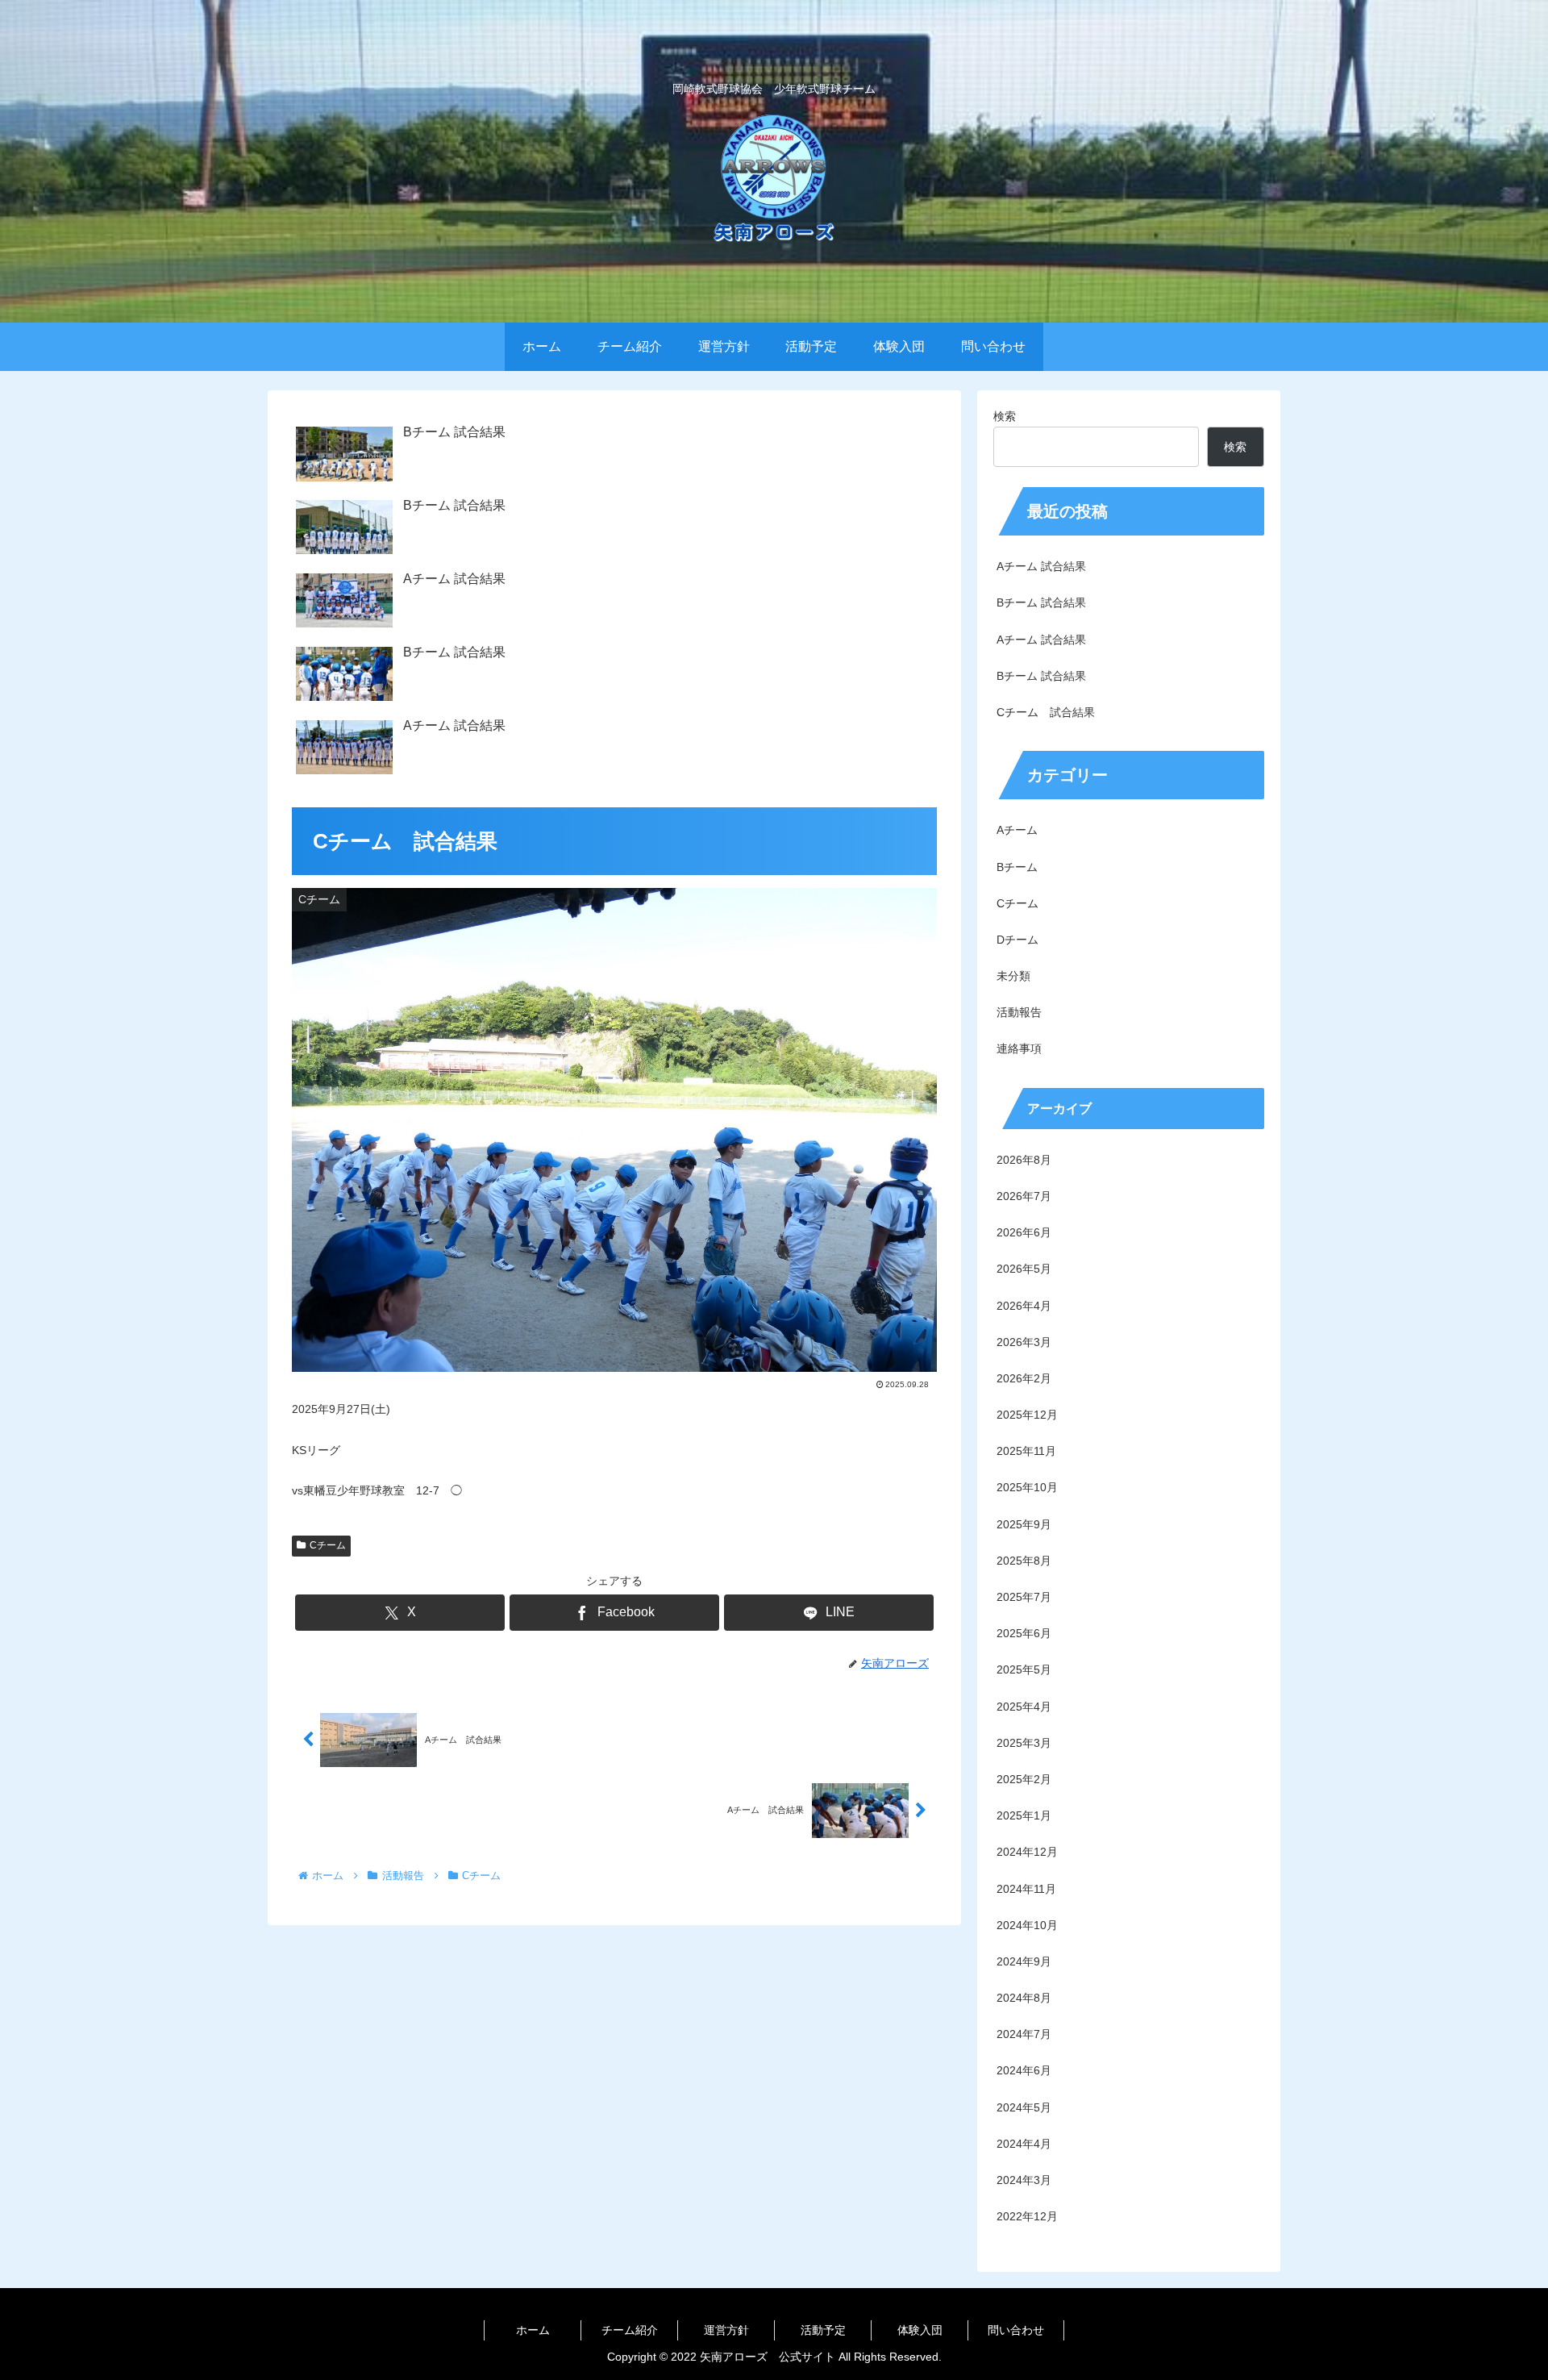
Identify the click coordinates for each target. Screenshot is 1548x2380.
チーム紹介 (630, 2330)
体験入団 (920, 2330)
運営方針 (726, 2330)
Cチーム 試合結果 (1046, 712)
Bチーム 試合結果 (1041, 602)
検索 (1005, 416)
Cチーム (328, 1545)
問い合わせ (1016, 2330)
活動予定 (823, 2330)
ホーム (533, 2330)
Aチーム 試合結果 (1041, 566)
